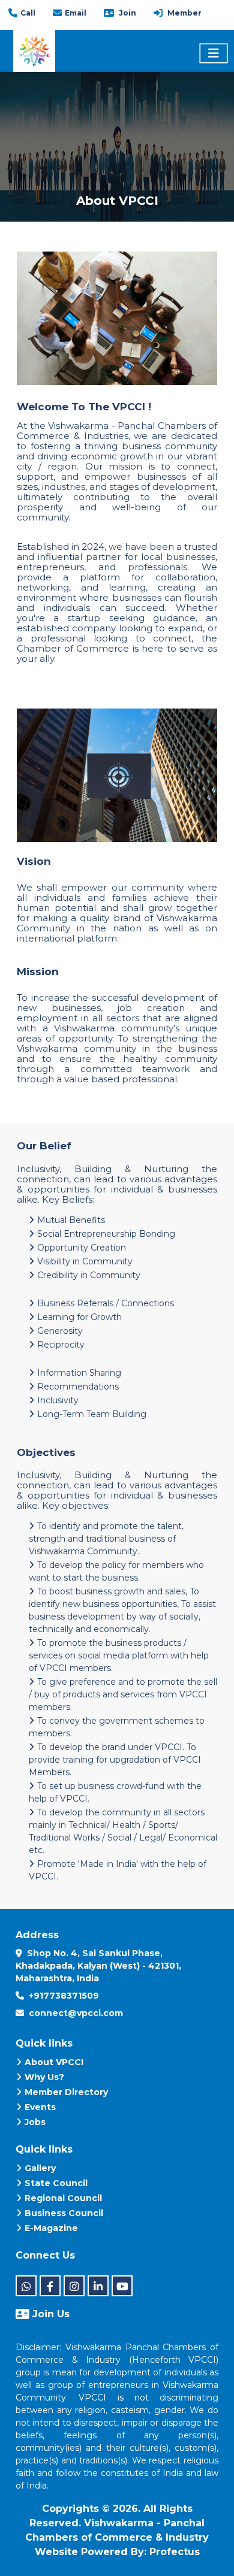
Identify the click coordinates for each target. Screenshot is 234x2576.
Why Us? (44, 2077)
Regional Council (63, 2198)
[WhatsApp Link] (26, 2286)
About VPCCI (54, 2062)
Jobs (35, 2122)
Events (40, 2107)
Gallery (40, 2168)
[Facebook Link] (50, 2286)
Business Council (64, 2213)
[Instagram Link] (74, 2286)
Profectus (175, 2552)
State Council (56, 2183)
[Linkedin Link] (98, 2286)
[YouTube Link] (122, 2286)
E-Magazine (51, 2228)
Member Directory (66, 2092)
